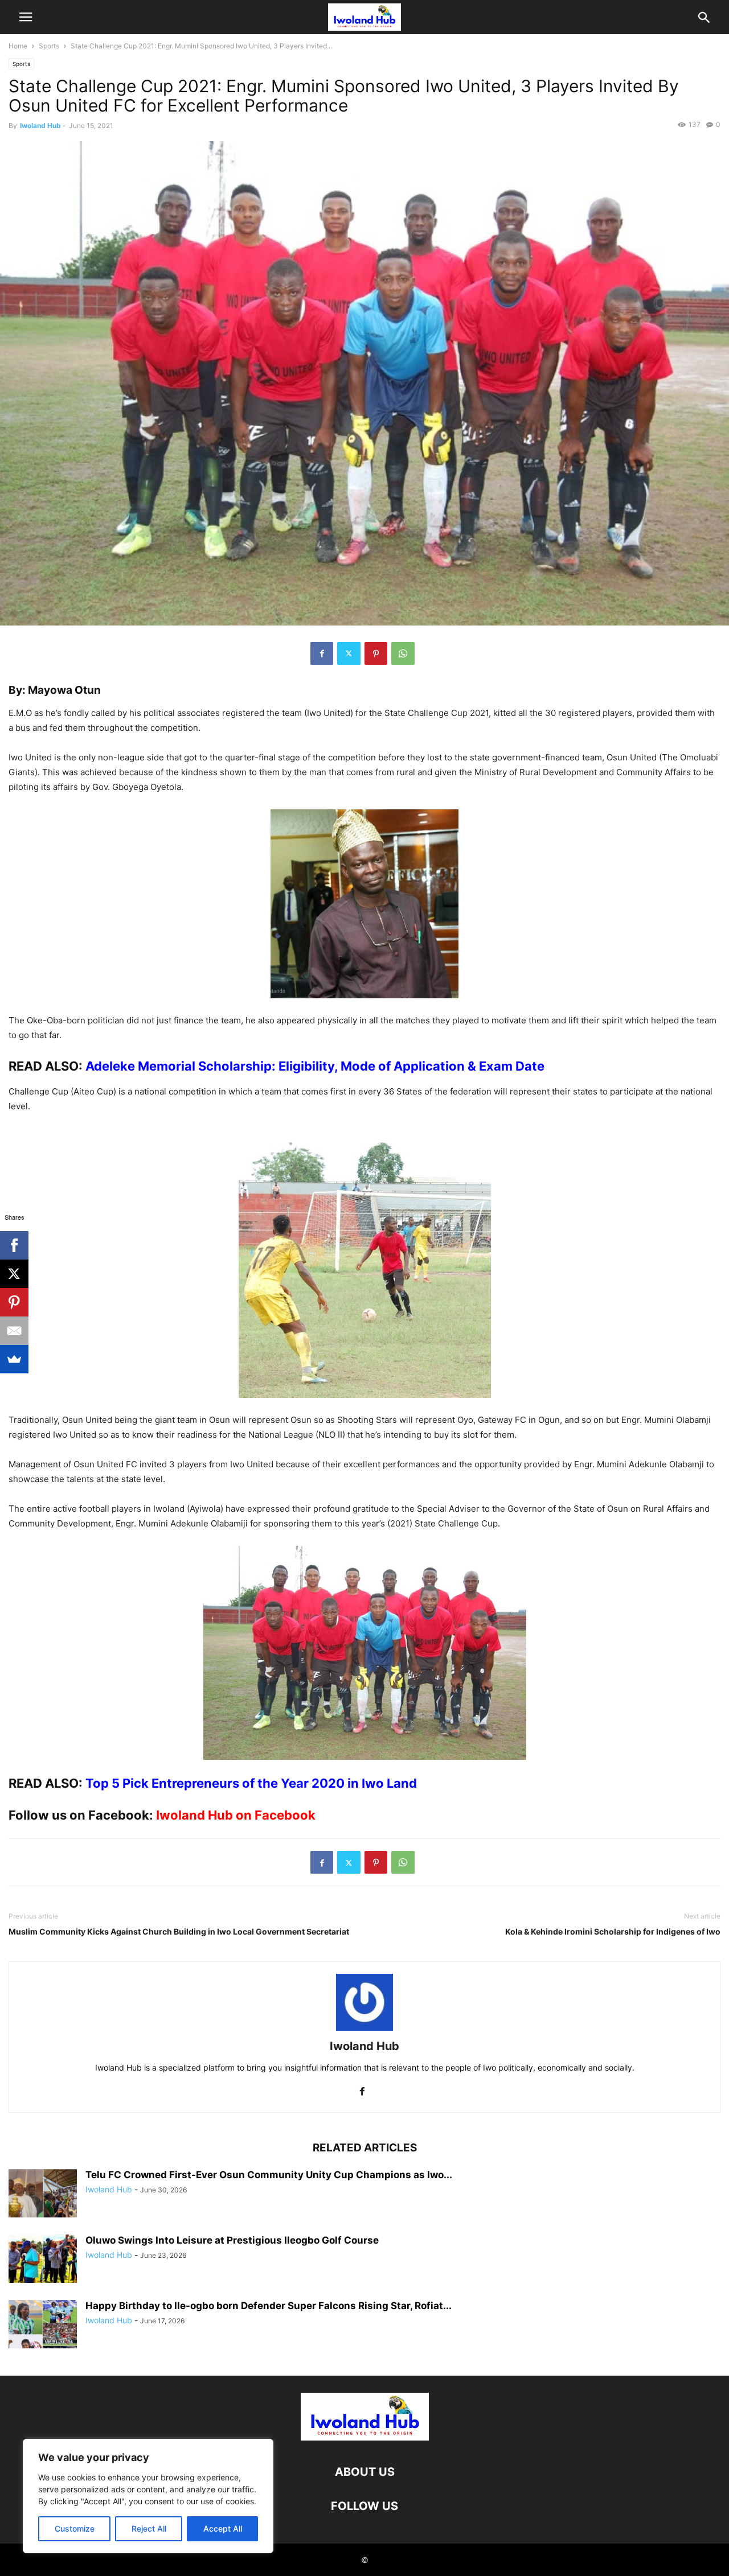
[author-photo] (364, 2030)
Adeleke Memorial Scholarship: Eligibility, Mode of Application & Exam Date (315, 1066)
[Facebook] (322, 653)
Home (18, 46)
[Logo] (365, 2437)
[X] (14, 1274)
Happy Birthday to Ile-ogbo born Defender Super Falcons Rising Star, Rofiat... (269, 2306)
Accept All (223, 2528)
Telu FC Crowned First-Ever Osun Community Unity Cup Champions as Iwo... (269, 2175)
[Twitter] (349, 653)
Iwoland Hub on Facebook (236, 1815)
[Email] (14, 1331)
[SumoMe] (14, 1359)
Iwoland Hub (40, 125)
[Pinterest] (376, 653)
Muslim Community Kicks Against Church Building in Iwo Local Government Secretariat (179, 1931)
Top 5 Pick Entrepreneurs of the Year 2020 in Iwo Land (251, 1783)
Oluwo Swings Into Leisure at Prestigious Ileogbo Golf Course (232, 2240)
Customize (75, 2528)
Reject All (149, 2528)
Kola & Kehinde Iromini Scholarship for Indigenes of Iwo (613, 1931)
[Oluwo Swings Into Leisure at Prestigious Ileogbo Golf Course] (43, 2260)
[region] (148, 2496)
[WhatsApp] (403, 653)
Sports (49, 46)
